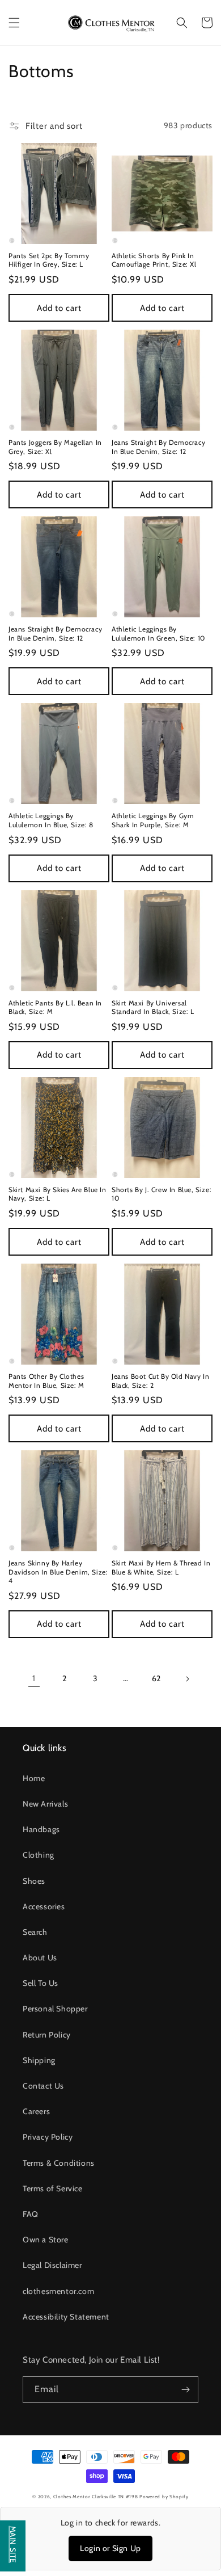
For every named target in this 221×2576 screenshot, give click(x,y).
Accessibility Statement (66, 2317)
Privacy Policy (48, 2137)
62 (156, 1678)
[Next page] (187, 1679)
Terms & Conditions (59, 2163)
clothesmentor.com (58, 2291)
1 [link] (34, 1678)
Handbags (41, 1829)
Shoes (34, 1881)
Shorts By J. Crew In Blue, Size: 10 (161, 1194)
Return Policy (47, 2035)
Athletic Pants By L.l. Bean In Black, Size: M (55, 1007)
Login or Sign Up (110, 2548)
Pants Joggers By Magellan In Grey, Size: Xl (55, 447)
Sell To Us (41, 1983)
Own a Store (46, 2240)
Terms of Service (53, 2188)
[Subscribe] (185, 2390)
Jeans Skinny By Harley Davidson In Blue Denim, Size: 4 (58, 1572)
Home (34, 1778)
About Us (40, 1958)
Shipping (39, 2060)
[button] (14, 23)
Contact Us (43, 2086)
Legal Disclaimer (52, 2265)
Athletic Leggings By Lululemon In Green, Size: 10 (158, 634)
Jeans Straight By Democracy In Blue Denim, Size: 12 (158, 447)
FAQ (31, 2214)
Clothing (39, 1855)
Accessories (44, 1906)
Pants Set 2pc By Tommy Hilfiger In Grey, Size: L (49, 260)
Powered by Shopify (164, 2497)
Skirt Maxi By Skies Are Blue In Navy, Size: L (58, 1194)
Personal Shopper (55, 2009)
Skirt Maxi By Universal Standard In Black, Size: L (153, 1007)
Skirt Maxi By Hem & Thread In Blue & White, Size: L (161, 1567)
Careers (36, 2111)
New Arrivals (45, 1804)
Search (35, 1932)
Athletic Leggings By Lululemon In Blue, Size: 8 (51, 820)
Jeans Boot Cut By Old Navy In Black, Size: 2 (160, 1381)
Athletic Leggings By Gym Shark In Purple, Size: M (153, 820)
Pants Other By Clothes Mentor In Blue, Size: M (46, 1381)
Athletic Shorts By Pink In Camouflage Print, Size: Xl (154, 260)
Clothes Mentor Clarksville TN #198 (96, 2497)
